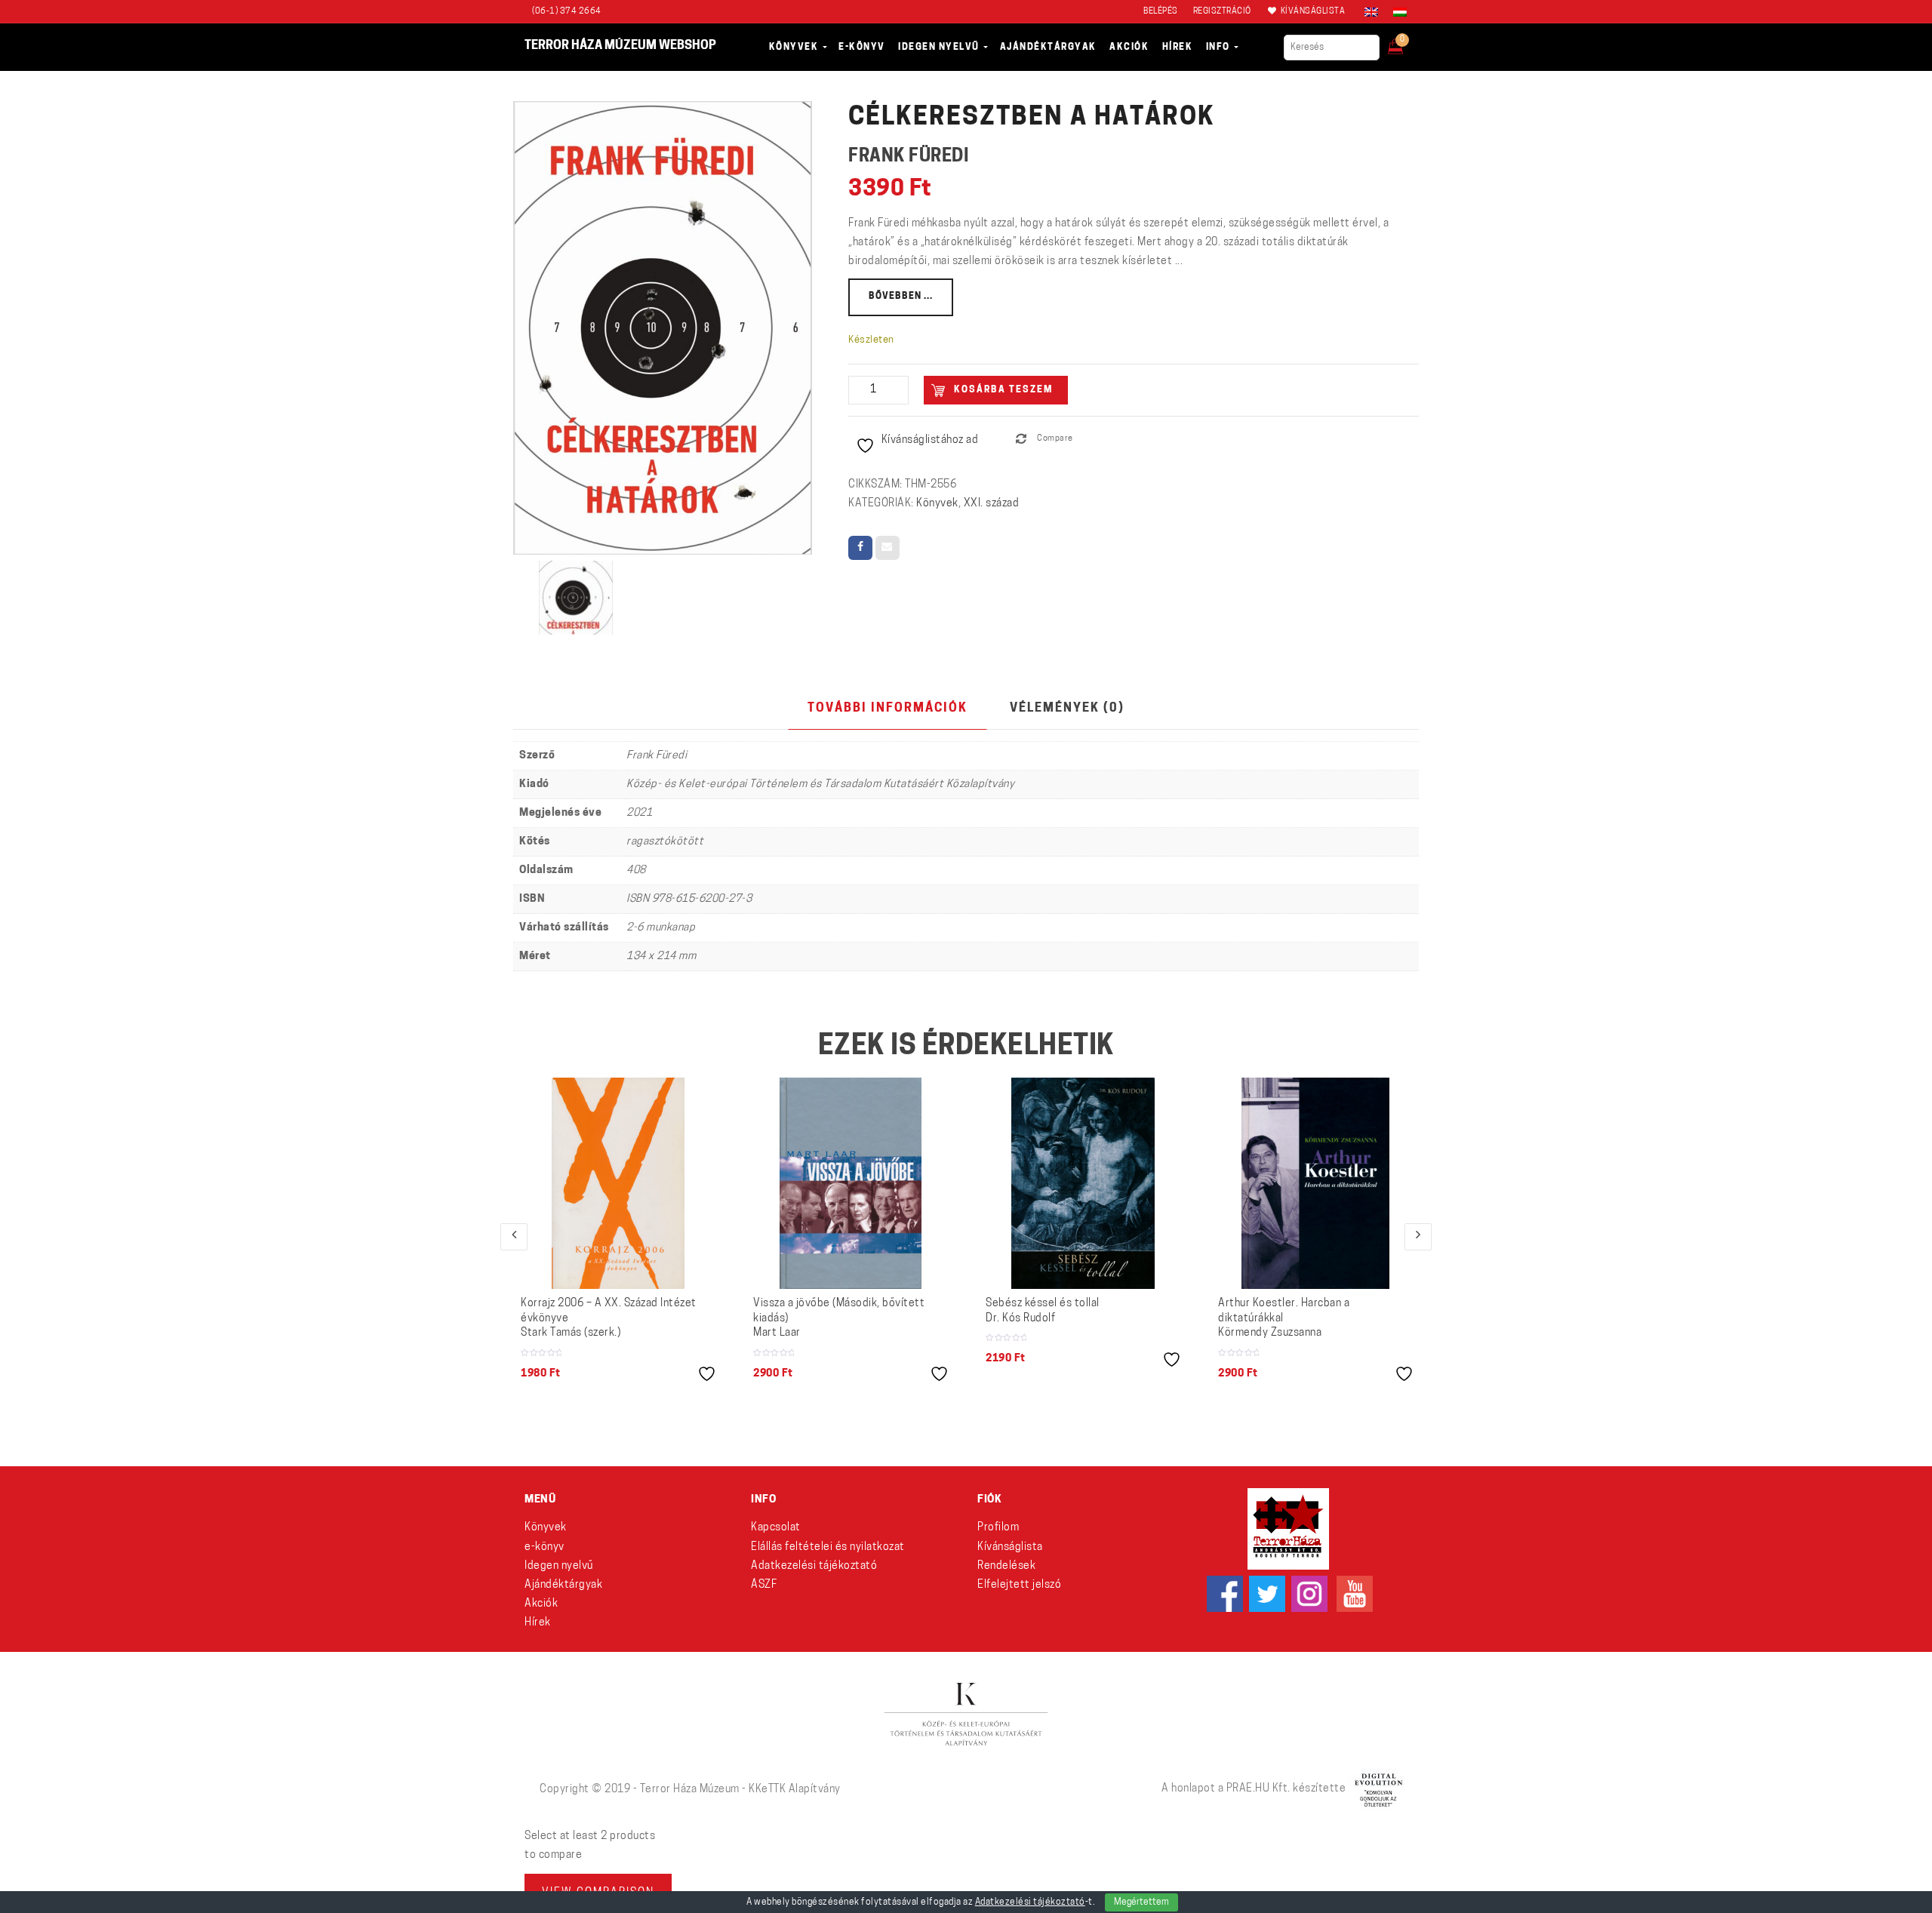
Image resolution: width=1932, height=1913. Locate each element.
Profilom (998, 1528)
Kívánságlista (1010, 1547)
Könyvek (937, 504)
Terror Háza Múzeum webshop (620, 46)
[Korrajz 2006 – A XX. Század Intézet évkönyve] (618, 1183)
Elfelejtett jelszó (1019, 1585)
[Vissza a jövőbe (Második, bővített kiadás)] (851, 1183)
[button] (1406, 42)
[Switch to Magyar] (1396, 12)
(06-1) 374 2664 (567, 12)
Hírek (538, 1623)
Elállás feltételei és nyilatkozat (828, 1547)
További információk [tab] (888, 709)
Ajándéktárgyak (563, 1585)
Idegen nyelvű (559, 1566)
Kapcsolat (776, 1528)
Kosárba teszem (1003, 390)
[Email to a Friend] (888, 548)
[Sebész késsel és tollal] (1083, 1183)
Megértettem (1141, 1902)
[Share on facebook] (860, 548)
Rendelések (1006, 1566)
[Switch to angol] (1371, 12)
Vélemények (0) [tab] (1067, 709)
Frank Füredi (909, 157)
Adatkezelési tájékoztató (814, 1566)
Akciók (541, 1604)
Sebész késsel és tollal (1043, 1311)
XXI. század (992, 504)
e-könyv (545, 1547)
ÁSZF (764, 1585)
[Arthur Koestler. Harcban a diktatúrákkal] (1315, 1183)
